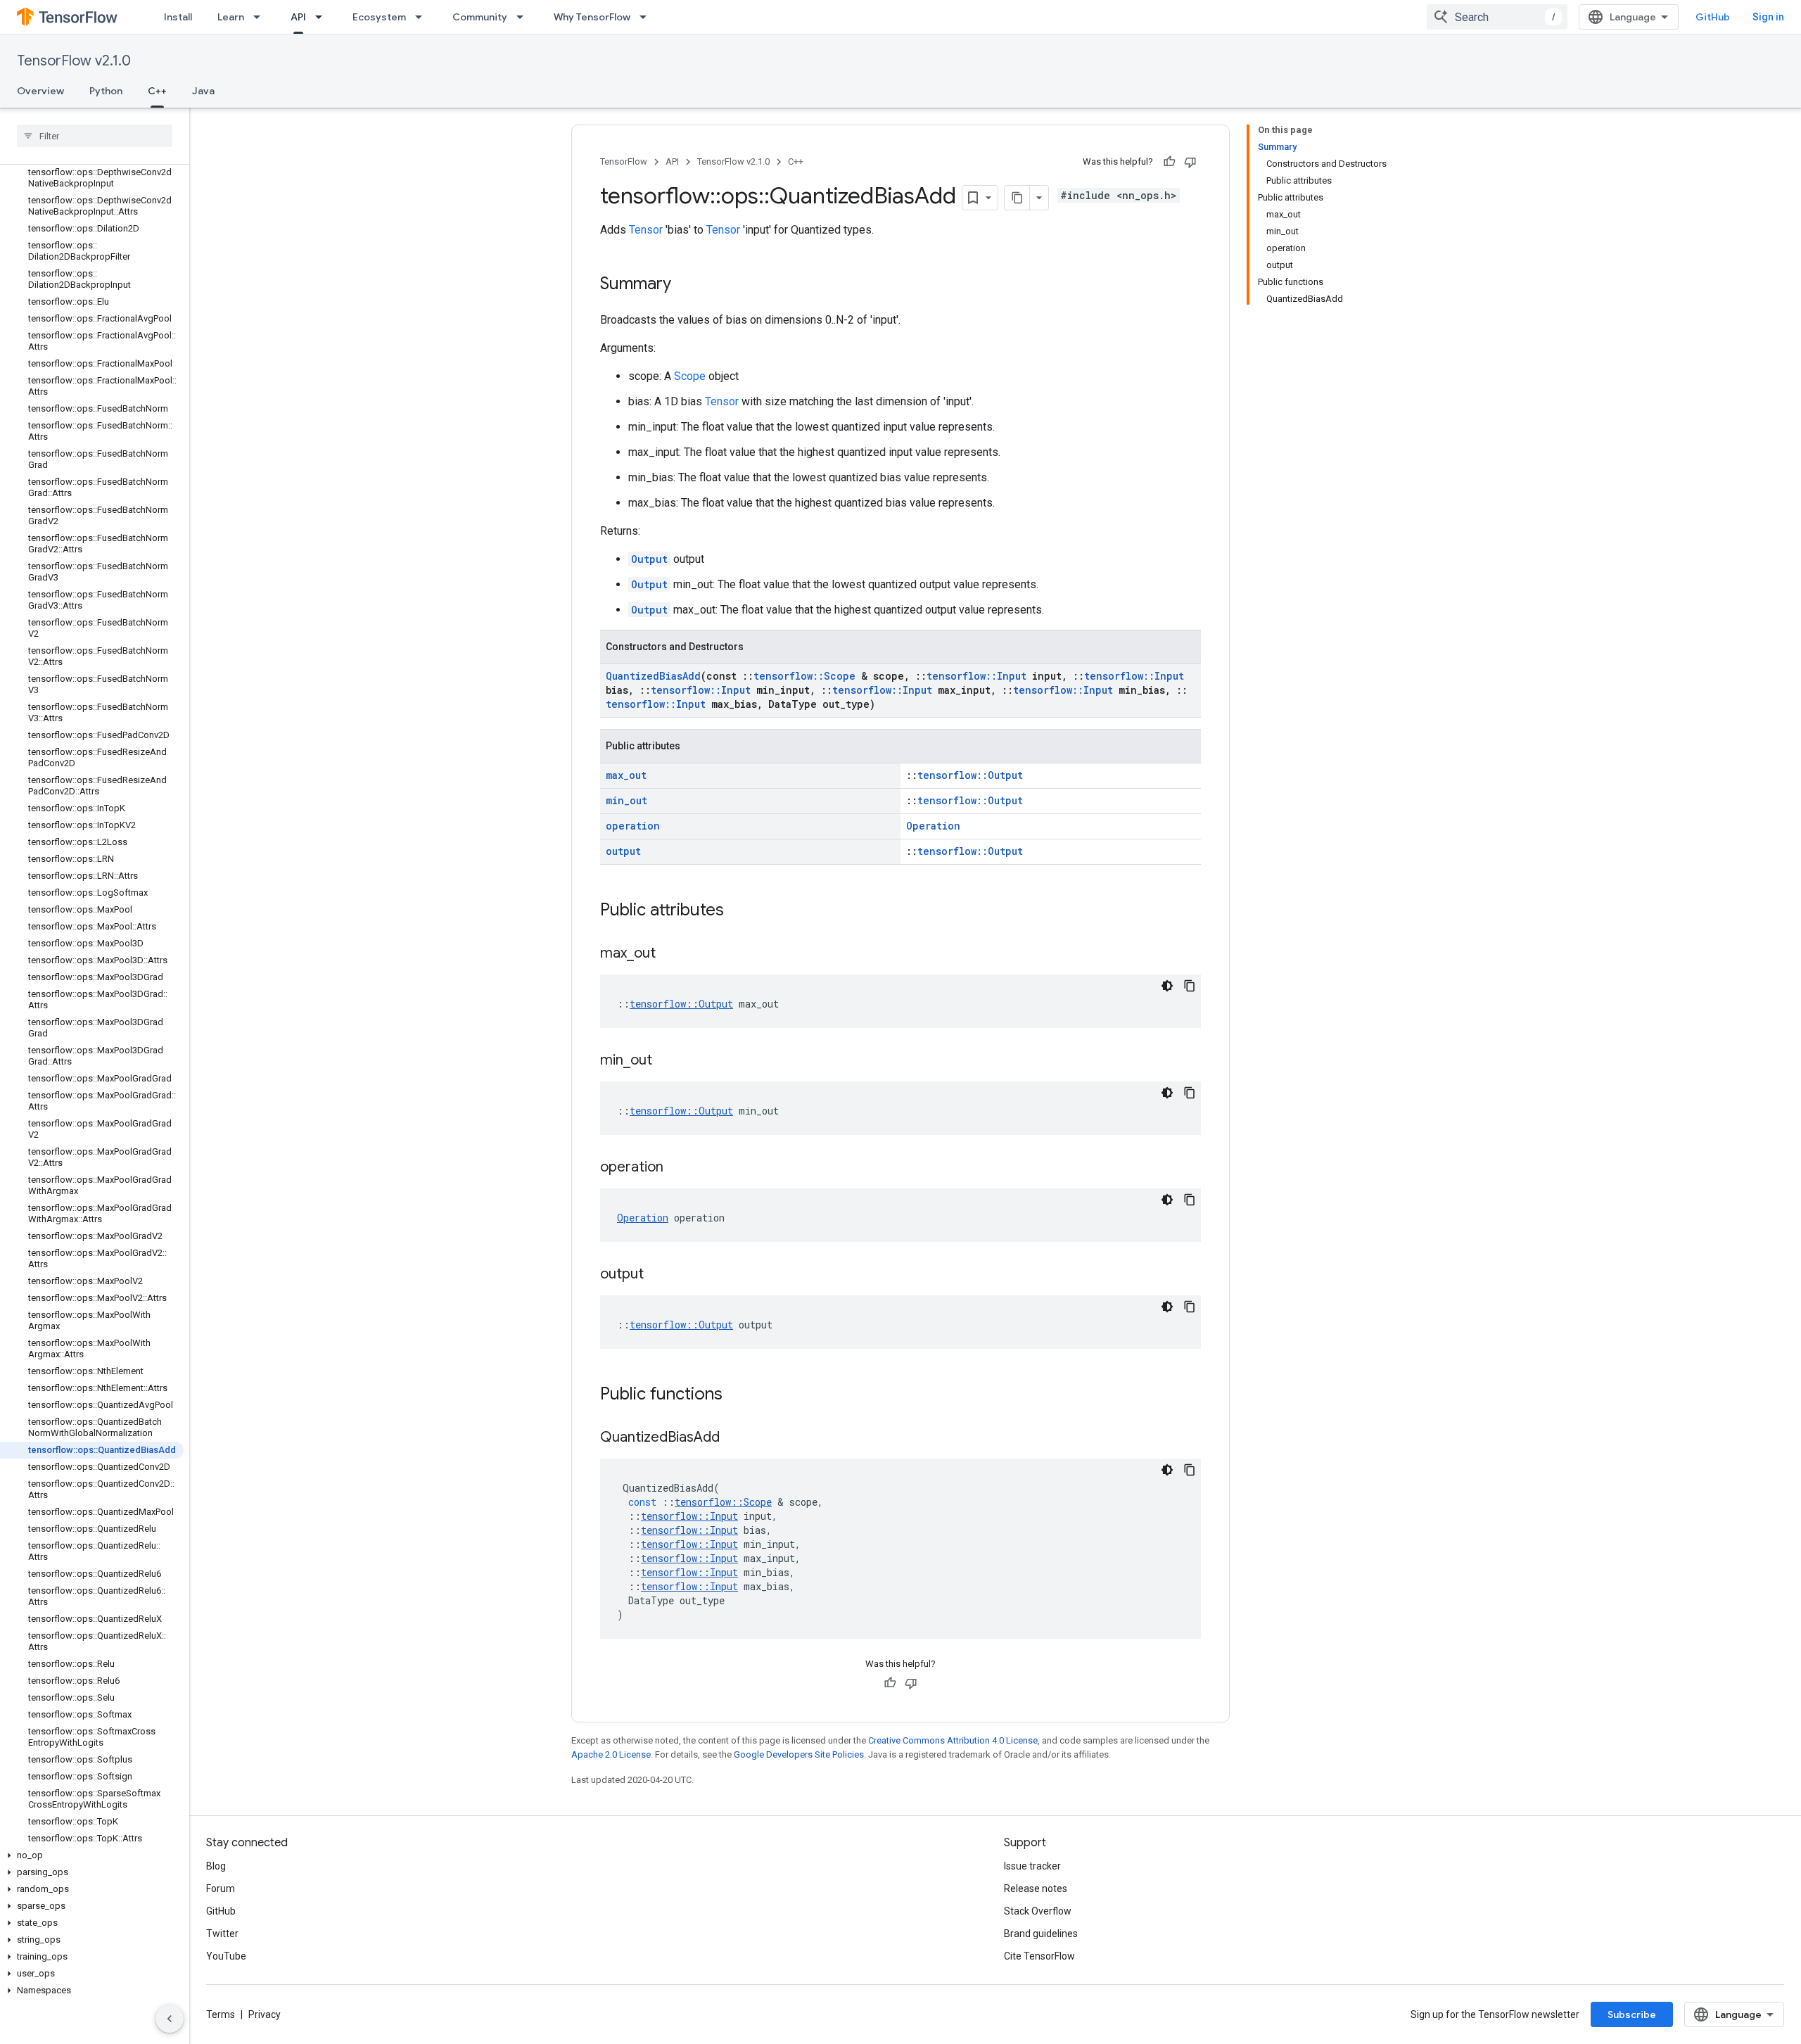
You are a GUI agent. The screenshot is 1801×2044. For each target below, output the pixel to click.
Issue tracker (1032, 1866)
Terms (221, 2014)
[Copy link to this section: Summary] (685, 285)
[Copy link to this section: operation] (677, 1168)
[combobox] (1497, 17)
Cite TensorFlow (1039, 1956)
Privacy (265, 2014)
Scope (690, 376)
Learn (231, 17)
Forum (221, 1889)
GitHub (1713, 17)
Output (649, 559)
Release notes (1036, 1889)
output (623, 851)
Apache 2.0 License (611, 1754)
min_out (626, 800)
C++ (157, 91)
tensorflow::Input (976, 676)
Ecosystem (379, 17)
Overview (40, 91)
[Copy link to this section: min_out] (666, 1061)
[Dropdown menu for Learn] (261, 17)
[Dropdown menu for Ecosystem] (423, 17)
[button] (92, 1855)
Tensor (646, 230)
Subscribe (1632, 2014)
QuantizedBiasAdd (653, 676)
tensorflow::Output (970, 775)
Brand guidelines (1041, 1934)
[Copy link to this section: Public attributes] (738, 911)
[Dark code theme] (1167, 986)
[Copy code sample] (1190, 986)
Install (178, 17)
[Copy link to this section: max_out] (670, 954)
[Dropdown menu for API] (323, 17)
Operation (933, 826)
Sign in (1768, 17)
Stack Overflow (1038, 1911)
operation (633, 826)
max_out (626, 775)
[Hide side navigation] (170, 2019)
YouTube (226, 1956)
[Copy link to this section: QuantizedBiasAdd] (734, 1438)
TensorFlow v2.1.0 (74, 61)
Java (203, 91)
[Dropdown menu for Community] (524, 17)
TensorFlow (624, 161)
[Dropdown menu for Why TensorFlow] (647, 17)
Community (480, 17)
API (298, 17)
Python (106, 91)
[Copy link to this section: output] (658, 1275)
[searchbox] (95, 136)
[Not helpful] (1190, 162)
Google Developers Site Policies (799, 1754)
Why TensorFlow (592, 17)
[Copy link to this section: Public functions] (737, 1395)
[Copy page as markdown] (1017, 198)
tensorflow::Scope (804, 676)
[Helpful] (1169, 162)
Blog (216, 1866)
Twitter (222, 1934)
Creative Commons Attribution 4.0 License (953, 1740)
